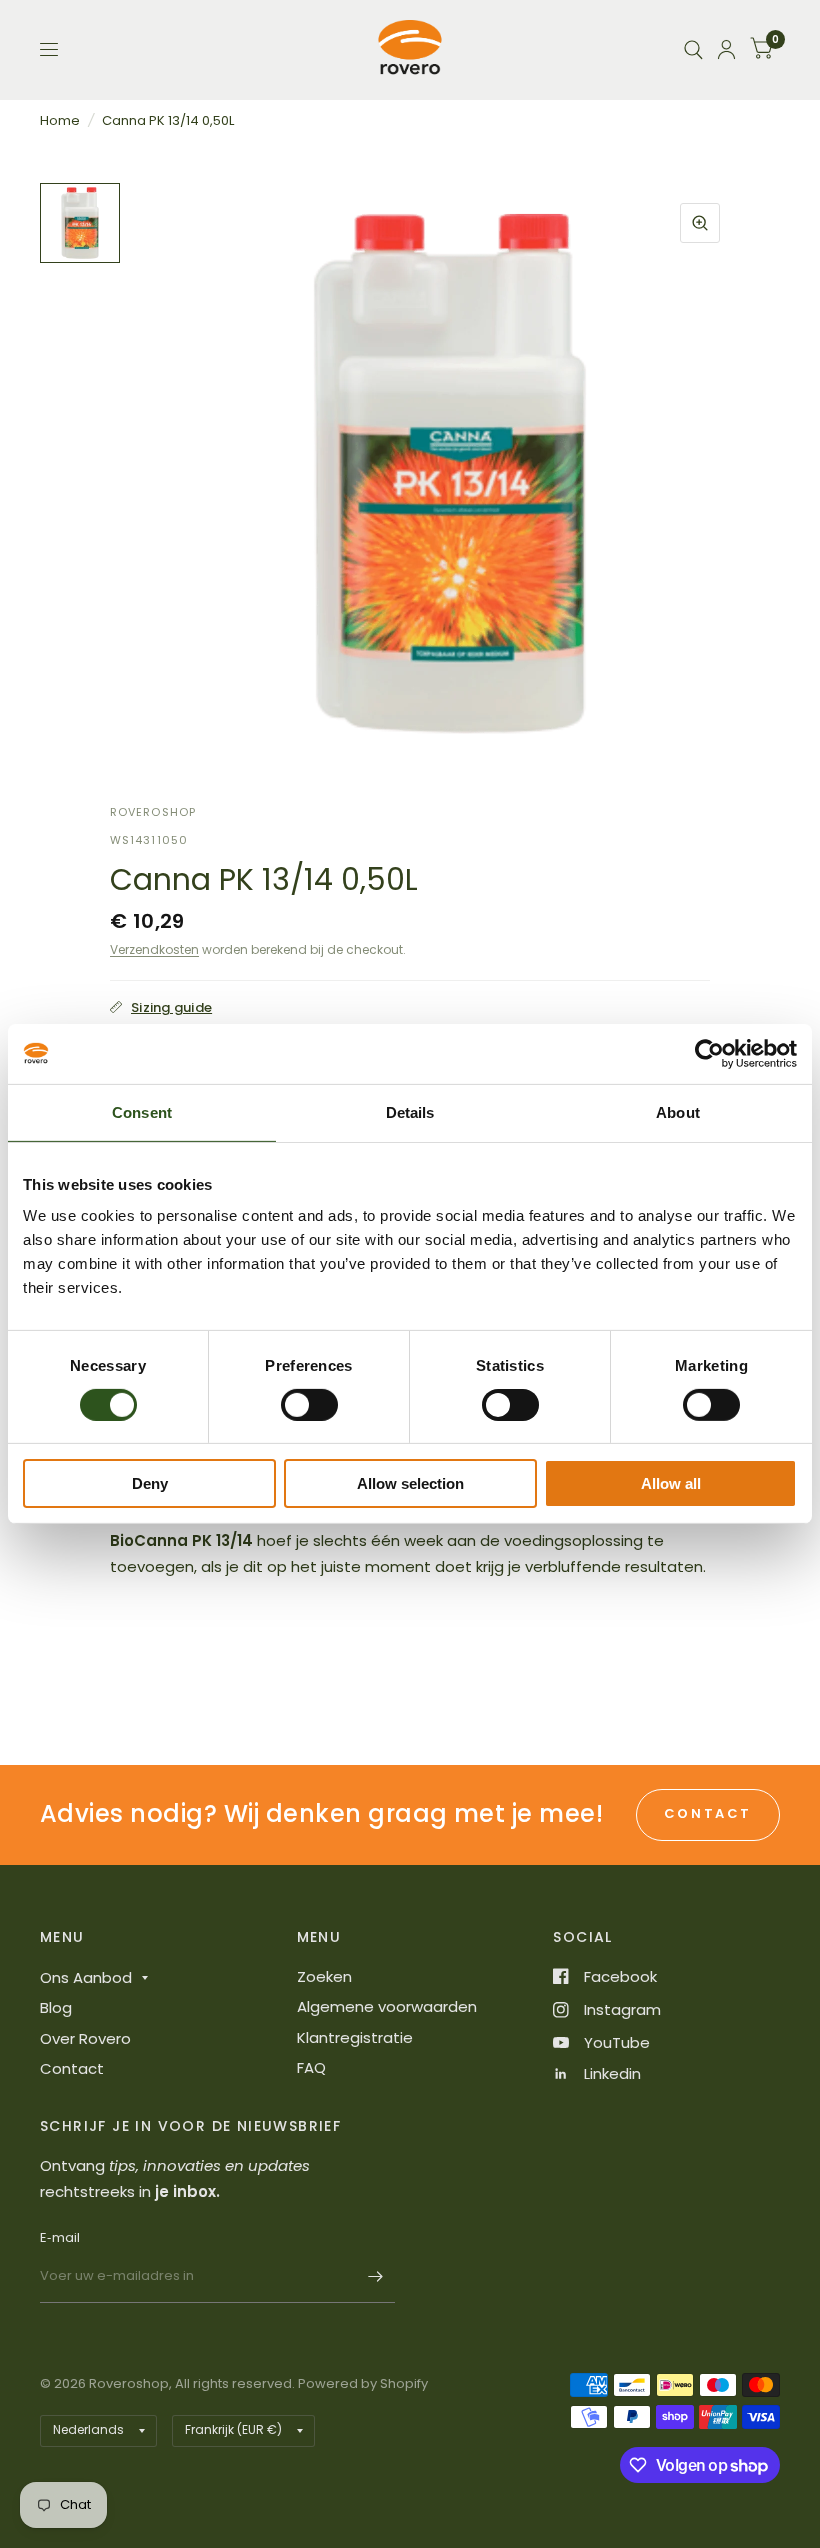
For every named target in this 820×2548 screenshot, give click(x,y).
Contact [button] (708, 1813)
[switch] (309, 1405)
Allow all (671, 1483)
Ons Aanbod (86, 1977)
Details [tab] (410, 1112)
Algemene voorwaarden (387, 2006)
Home (60, 120)
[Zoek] (693, 49)
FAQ (311, 2067)
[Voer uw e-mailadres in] (375, 2277)
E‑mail (60, 2237)
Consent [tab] (142, 1112)
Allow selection (410, 1483)
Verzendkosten (154, 949)
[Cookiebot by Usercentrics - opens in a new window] (709, 1054)
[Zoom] (700, 223)
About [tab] (678, 1112)
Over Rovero (85, 2038)
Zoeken (324, 1976)
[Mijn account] (726, 49)
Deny (150, 1483)
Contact (72, 2068)
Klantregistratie (355, 2037)
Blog (56, 2007)
